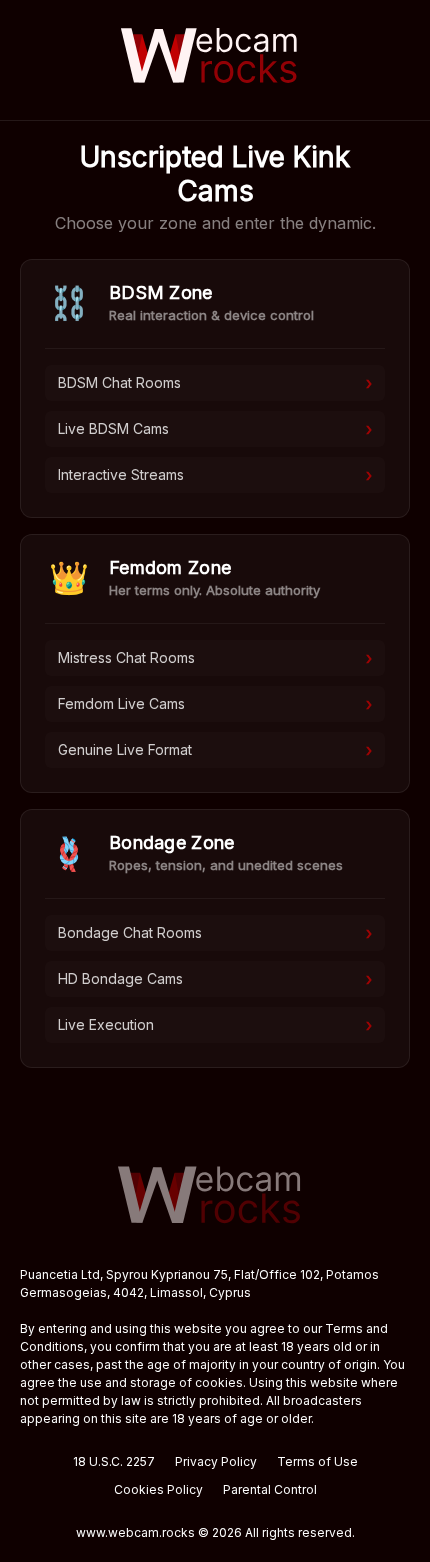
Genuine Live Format (215, 750)
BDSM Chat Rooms (215, 383)
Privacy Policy (216, 1461)
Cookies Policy (158, 1489)
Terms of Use (317, 1461)
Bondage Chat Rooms (215, 933)
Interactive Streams (215, 475)
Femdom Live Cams (215, 704)
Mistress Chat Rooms (215, 658)
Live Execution (215, 1025)
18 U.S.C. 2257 (114, 1461)
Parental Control (270, 1489)
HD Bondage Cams (215, 979)
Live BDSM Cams (215, 429)
